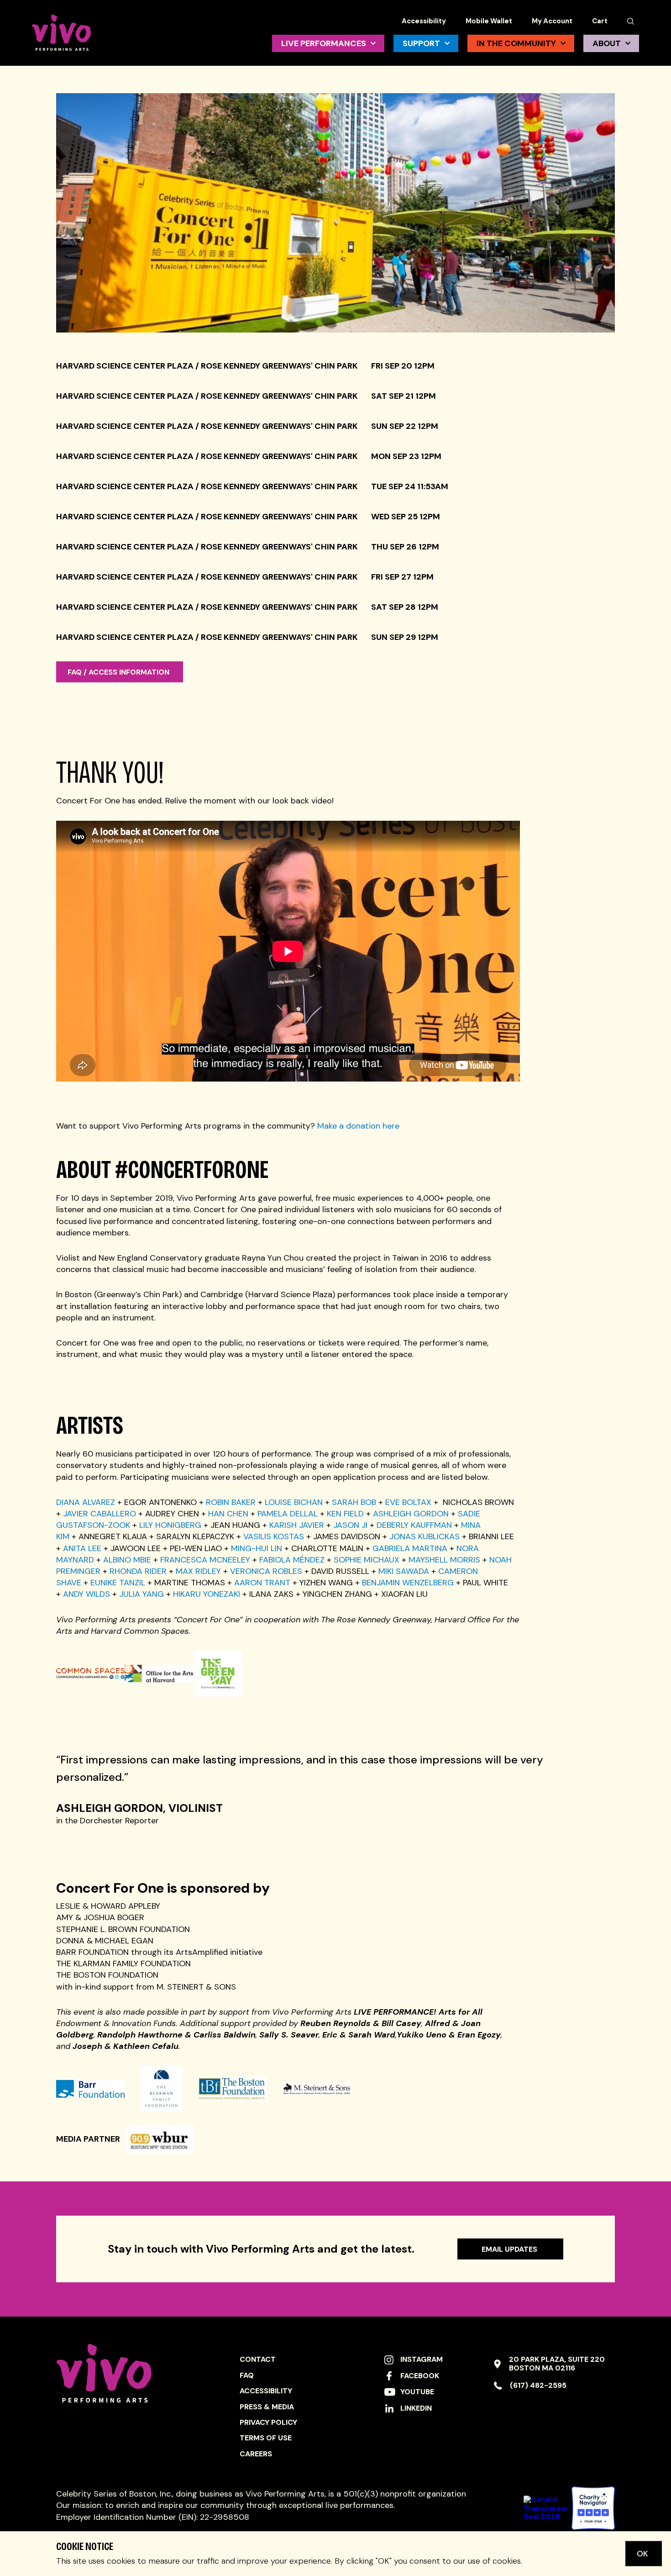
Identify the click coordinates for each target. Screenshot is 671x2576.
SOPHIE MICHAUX (367, 1560)
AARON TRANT (262, 1583)
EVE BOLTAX (408, 1502)
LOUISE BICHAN (294, 1502)
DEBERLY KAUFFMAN (414, 1525)
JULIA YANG (142, 1594)
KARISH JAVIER (297, 1525)
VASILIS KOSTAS (274, 1536)
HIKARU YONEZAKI (207, 1594)
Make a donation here (358, 1126)
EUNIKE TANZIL (118, 1583)
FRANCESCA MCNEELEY (205, 1560)
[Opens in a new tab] (593, 2508)
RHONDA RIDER (138, 1571)
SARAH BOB (354, 1502)
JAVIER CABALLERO (100, 1514)
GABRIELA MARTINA (410, 1548)
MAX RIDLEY (198, 1571)
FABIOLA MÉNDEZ (292, 1560)
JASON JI (350, 1525)
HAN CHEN (228, 1514)
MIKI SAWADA (404, 1571)
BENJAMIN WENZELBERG (408, 1583)
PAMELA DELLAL (288, 1514)
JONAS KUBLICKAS (425, 1536)
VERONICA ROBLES (266, 1571)
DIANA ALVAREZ (86, 1502)
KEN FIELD (345, 1514)
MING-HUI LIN (257, 1548)
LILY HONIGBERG (170, 1525)
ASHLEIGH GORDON (411, 1514)
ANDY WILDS (86, 1594)
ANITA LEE (82, 1548)
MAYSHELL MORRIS (444, 1560)
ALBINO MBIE (127, 1560)
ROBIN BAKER (231, 1502)
